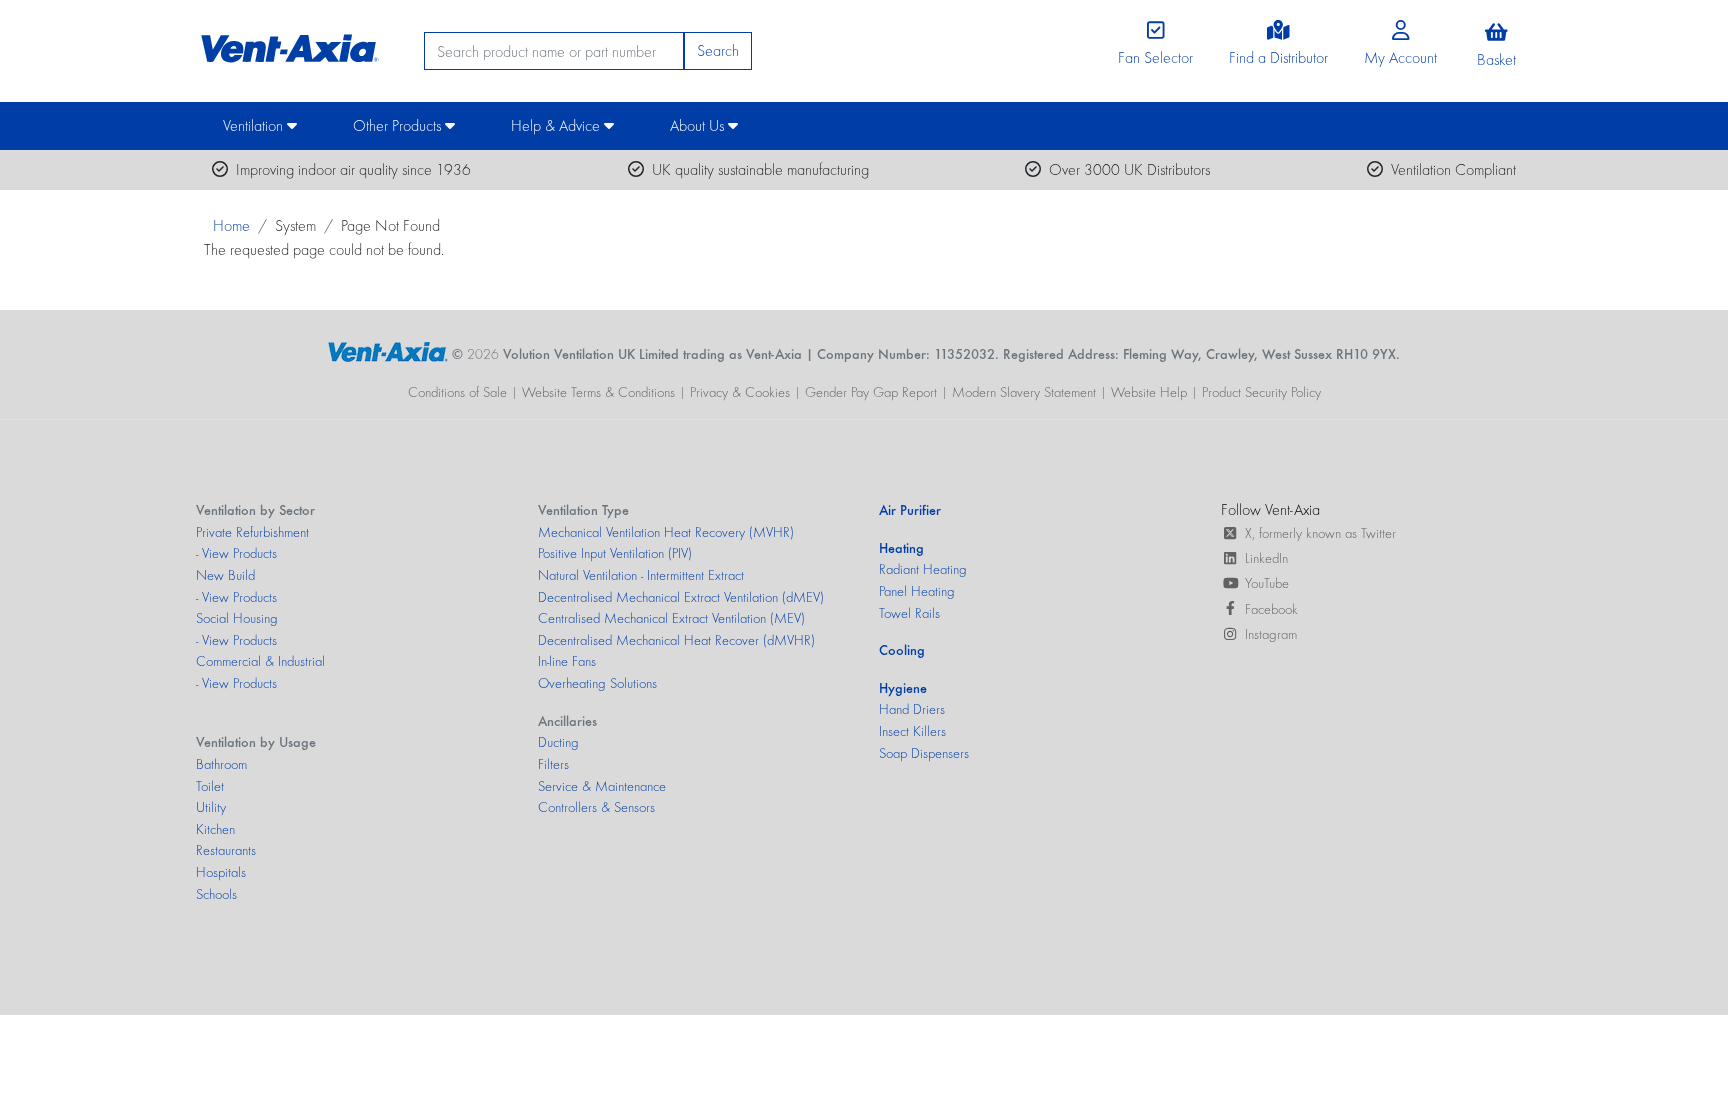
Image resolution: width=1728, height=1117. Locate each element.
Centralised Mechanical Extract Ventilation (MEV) (671, 618)
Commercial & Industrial (260, 661)
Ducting (558, 742)
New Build (225, 575)
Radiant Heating (923, 569)
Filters (553, 764)
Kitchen (215, 829)
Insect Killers (912, 731)
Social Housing (237, 618)
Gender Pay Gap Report (871, 392)
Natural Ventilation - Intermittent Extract (641, 575)
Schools (216, 894)
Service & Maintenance (602, 786)
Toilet (210, 786)
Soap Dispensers (924, 753)
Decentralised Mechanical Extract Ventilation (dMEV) (681, 597)
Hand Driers (912, 709)
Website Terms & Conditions (598, 392)
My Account (1400, 57)
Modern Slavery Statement (1024, 392)
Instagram (1271, 634)
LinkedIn (1266, 558)
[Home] (287, 43)
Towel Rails (909, 613)
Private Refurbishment (252, 532)
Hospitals (221, 872)
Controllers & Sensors (596, 807)
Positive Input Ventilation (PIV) (615, 553)
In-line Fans (567, 661)
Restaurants (226, 850)
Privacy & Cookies (740, 392)
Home (231, 225)
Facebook (1271, 609)
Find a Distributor (1278, 57)
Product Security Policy (1261, 392)
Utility (211, 807)
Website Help (1149, 392)
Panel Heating (917, 591)
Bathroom (221, 764)
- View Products (236, 553)
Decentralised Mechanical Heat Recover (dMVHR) (676, 640)
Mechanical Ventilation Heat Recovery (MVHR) (666, 532)
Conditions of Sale (457, 392)
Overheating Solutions (597, 683)
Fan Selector (1155, 57)
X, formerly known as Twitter (1320, 533)
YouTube (1267, 583)
